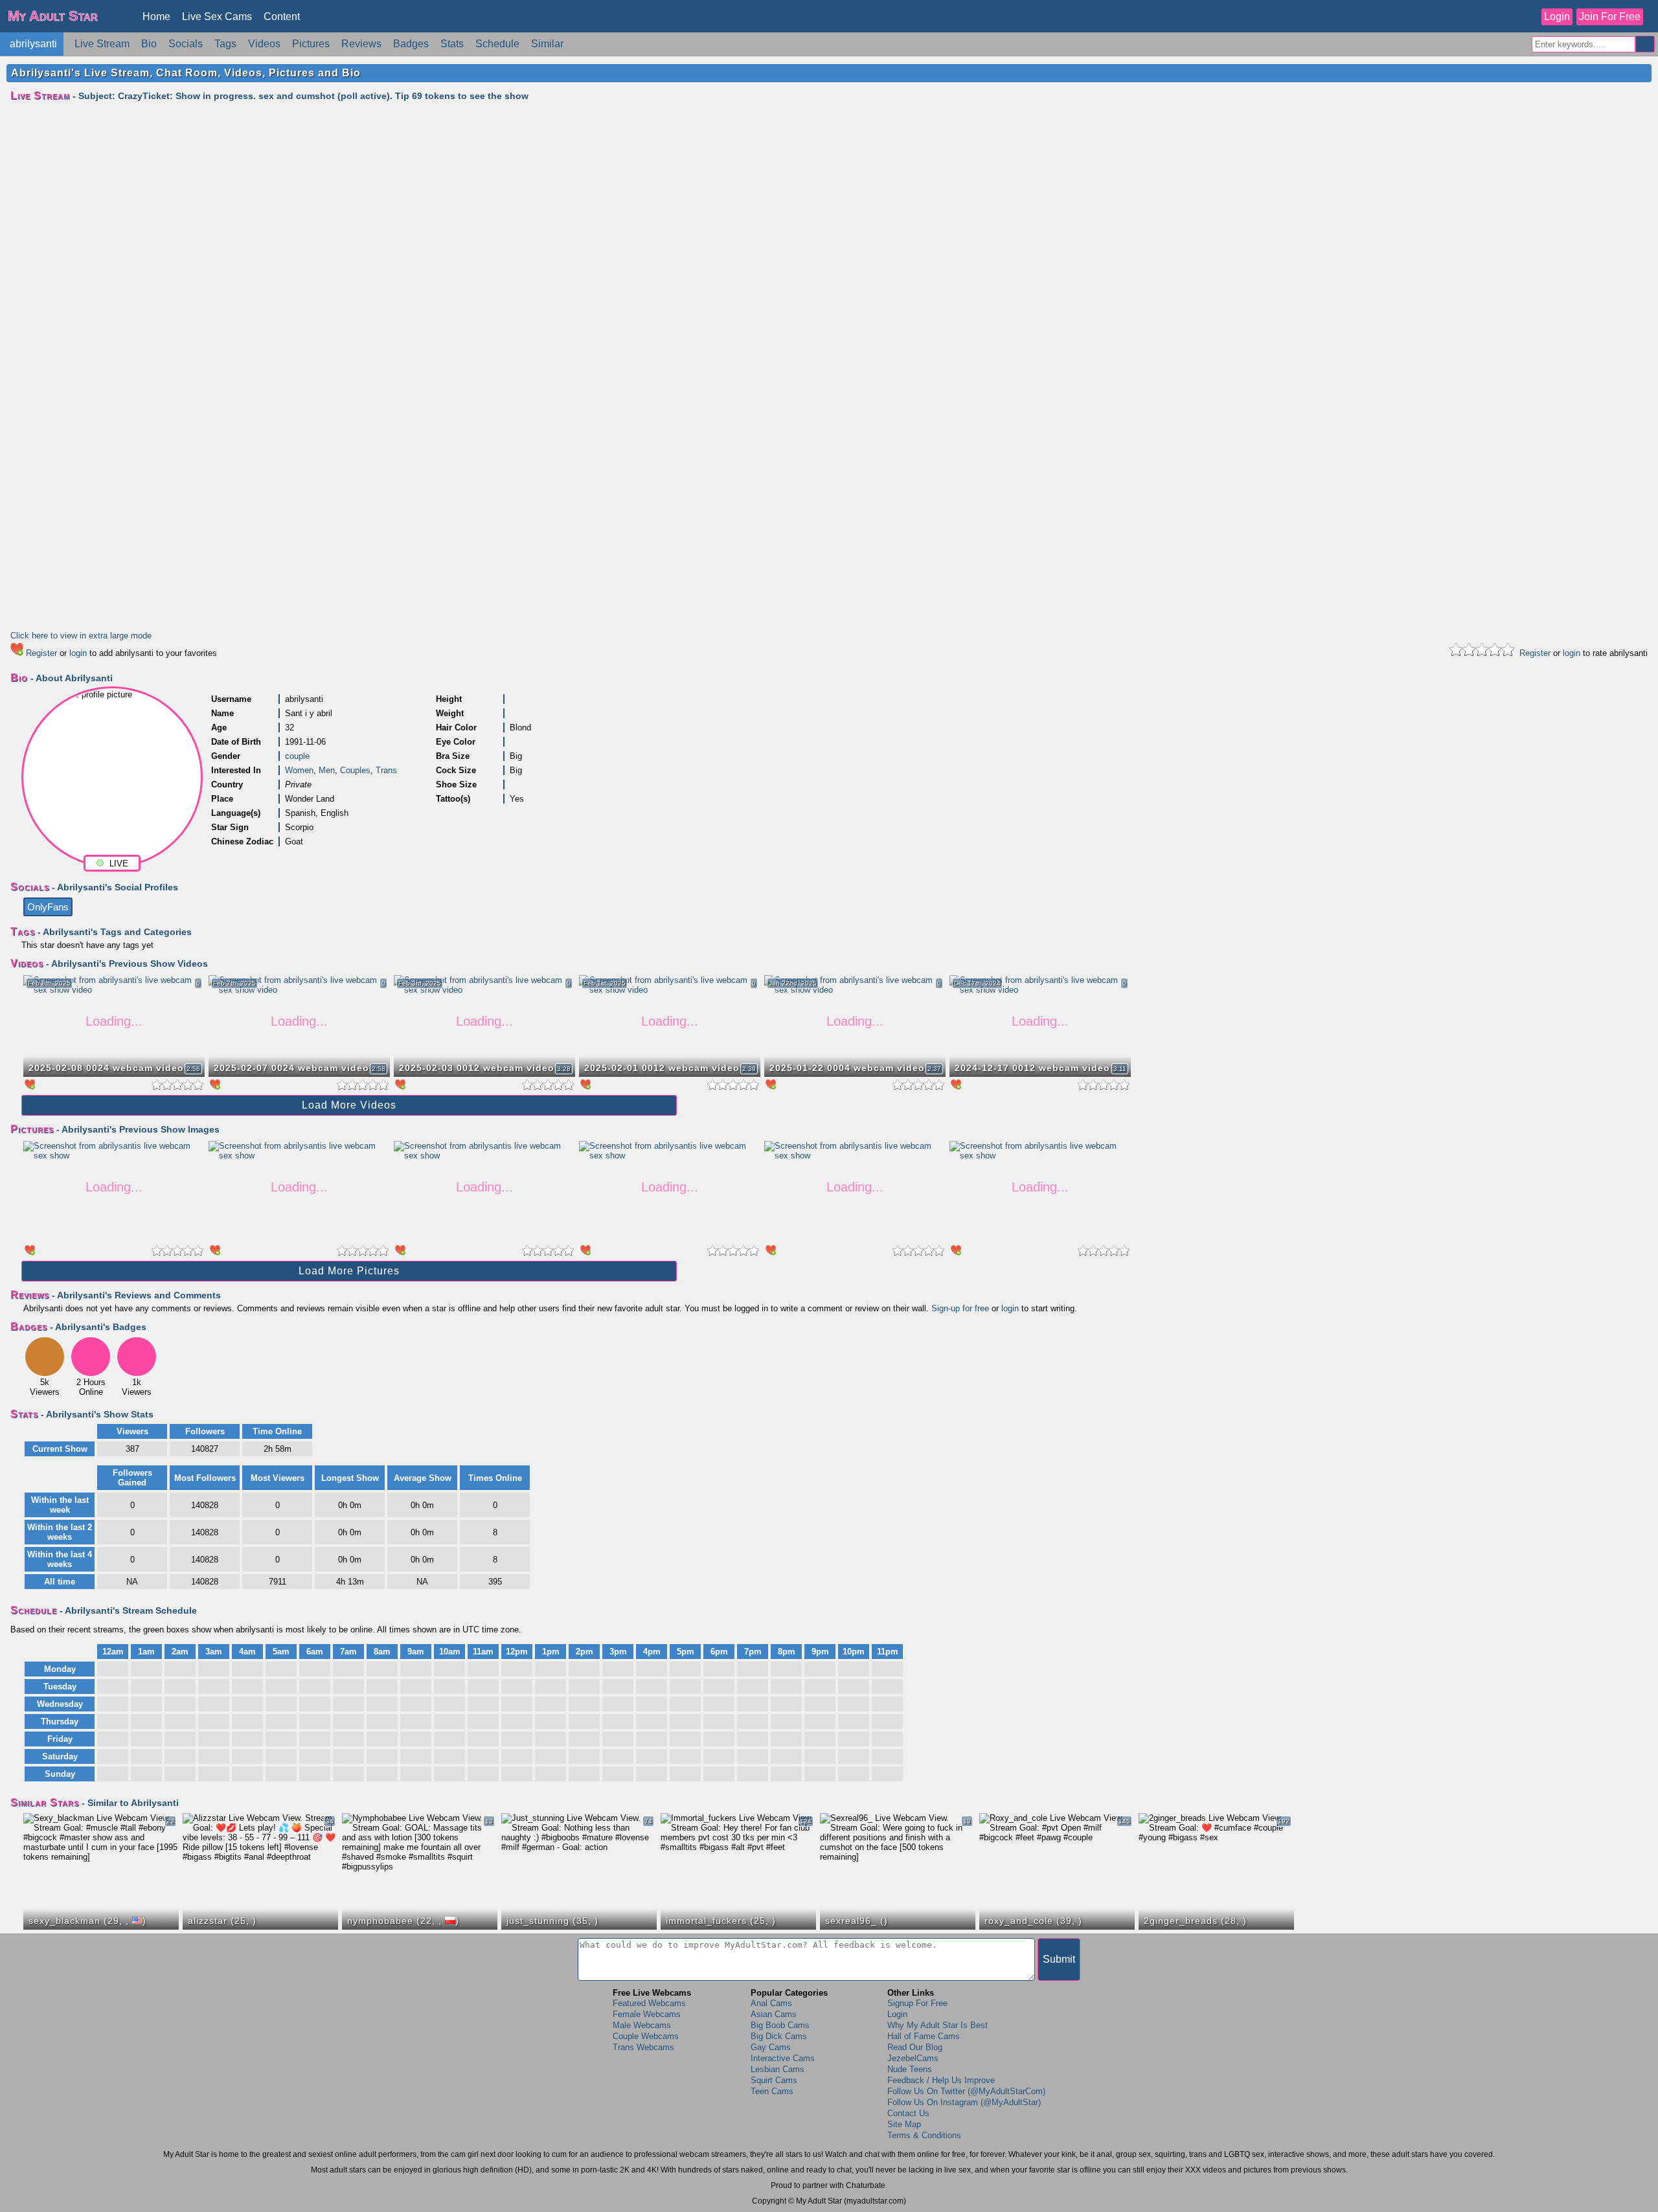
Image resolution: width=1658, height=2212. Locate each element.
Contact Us (908, 2113)
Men (327, 770)
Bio (149, 44)
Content (282, 17)
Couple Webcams (646, 2036)
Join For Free (1610, 17)
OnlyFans (48, 907)
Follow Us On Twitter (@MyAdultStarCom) (966, 2091)
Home (156, 17)
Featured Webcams (649, 2003)
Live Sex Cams (217, 17)
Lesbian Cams (778, 2069)
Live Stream (102, 44)
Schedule (497, 44)
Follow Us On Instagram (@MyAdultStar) (964, 2102)
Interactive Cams (783, 2058)
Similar (547, 44)
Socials (186, 44)
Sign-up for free (960, 1308)
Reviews (361, 44)
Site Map (904, 2124)
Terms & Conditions (924, 2135)
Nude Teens (910, 2069)
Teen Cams (772, 2091)
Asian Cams (774, 2014)
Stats (452, 44)
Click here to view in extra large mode (81, 636)
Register (41, 653)
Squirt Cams (774, 2080)
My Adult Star (53, 16)
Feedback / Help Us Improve (941, 2080)
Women (299, 770)
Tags (225, 44)
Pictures (311, 44)
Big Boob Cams (780, 2025)
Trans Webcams (643, 2047)
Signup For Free (917, 2003)
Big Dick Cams (779, 2036)
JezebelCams (913, 2058)
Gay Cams (771, 2047)
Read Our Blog (915, 2047)
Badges (411, 44)
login (78, 653)
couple (297, 756)
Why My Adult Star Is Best (937, 2025)
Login (1557, 17)
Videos (264, 44)
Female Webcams (647, 2014)
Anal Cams (771, 2003)
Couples (355, 770)
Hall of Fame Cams (924, 2036)
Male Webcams (642, 2025)
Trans (386, 770)
